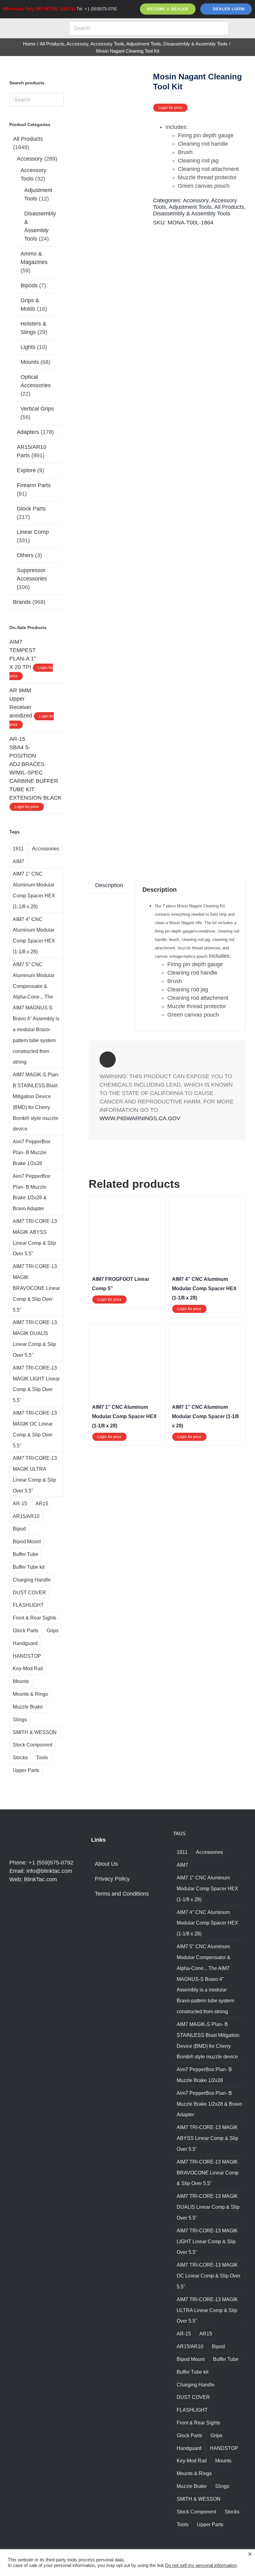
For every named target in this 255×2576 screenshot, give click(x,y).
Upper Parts (26, 1770)
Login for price (170, 108)
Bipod (19, 1529)
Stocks (20, 1757)
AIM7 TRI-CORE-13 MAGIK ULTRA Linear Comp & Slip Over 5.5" (35, 1474)
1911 (18, 848)
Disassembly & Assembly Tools (192, 214)
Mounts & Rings (30, 1694)
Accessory (196, 200)
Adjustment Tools (190, 207)
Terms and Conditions (122, 1894)
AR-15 (20, 1503)
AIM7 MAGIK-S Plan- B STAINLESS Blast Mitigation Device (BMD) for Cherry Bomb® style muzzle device (36, 1102)
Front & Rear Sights (35, 1618)
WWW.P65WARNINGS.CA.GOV (140, 1118)
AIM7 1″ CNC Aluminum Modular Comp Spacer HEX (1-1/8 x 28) (124, 1416)
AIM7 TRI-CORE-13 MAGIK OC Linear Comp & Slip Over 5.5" (35, 1429)
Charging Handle (32, 1580)
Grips (53, 1630)
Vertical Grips (37, 409)
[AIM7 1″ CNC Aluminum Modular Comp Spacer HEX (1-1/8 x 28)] (127, 1331)
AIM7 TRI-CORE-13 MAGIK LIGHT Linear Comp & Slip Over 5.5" (36, 1384)
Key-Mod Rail (28, 1668)
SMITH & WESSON (35, 1732)
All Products (229, 207)
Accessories (46, 848)
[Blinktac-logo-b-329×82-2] (33, 24)
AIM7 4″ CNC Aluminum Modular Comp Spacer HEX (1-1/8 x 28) (204, 1288)
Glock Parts (31, 509)
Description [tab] (109, 885)
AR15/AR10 (26, 1516)
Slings (20, 1719)
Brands (22, 602)
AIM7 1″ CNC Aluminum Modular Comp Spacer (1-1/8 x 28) (205, 1416)
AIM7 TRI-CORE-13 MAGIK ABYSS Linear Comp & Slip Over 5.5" (35, 1237)
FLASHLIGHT (28, 1605)
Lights (28, 347)
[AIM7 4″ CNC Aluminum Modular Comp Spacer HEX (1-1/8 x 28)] (207, 1203)
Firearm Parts (34, 485)
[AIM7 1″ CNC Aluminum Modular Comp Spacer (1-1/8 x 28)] (207, 1331)
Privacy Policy (112, 1879)
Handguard (25, 1643)
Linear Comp (33, 532)
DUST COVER (29, 1592)
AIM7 (19, 861)
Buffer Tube (25, 1554)
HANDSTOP (27, 1656)
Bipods (29, 285)
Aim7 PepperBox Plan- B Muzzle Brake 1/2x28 (32, 1152)
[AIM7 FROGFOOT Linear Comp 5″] (127, 1203)
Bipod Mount (27, 1541)
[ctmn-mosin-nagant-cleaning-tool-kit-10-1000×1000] (119, 462)
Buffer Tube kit (29, 1567)
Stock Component (32, 1745)
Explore (26, 470)
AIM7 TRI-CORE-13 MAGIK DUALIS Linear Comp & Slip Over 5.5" (35, 1338)
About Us (106, 1864)
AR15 (42, 1503)
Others (25, 555)
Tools (42, 1757)
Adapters (28, 432)
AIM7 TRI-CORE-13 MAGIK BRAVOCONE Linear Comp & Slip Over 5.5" (36, 1288)
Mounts (30, 362)
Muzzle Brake (28, 1707)
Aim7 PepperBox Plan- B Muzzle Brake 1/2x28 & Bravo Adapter (32, 1192)
